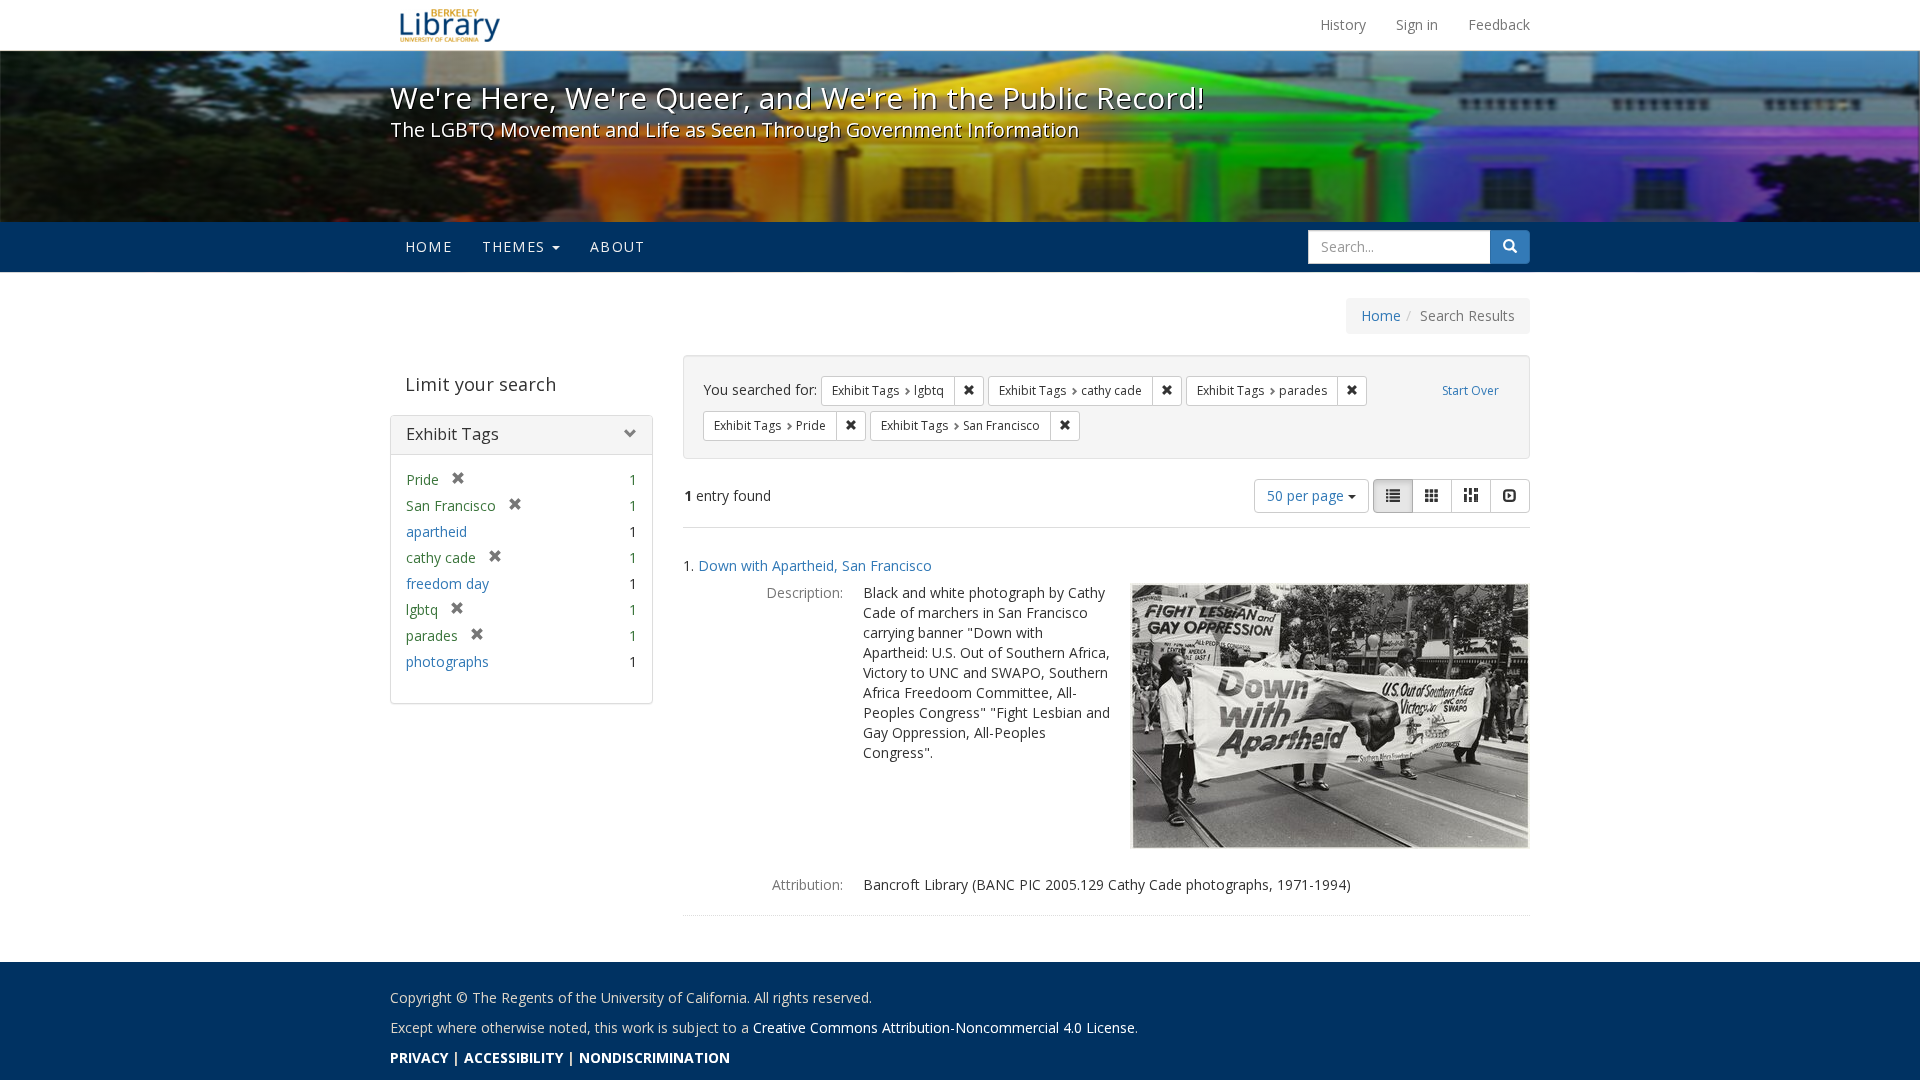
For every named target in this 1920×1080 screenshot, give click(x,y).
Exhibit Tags (452, 434)
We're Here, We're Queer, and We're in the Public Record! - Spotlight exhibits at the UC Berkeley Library (450, 25)
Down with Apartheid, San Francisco (815, 565)
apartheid (436, 531)
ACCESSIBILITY (513, 1057)
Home (428, 246)
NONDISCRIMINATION (654, 1057)
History (1343, 24)
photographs (447, 661)
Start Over (1470, 390)
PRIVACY (419, 1057)
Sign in (1417, 24)
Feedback (1499, 24)
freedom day (447, 583)
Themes (516, 246)
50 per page (1307, 495)
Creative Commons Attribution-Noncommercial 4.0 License (944, 1027)
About (617, 246)
